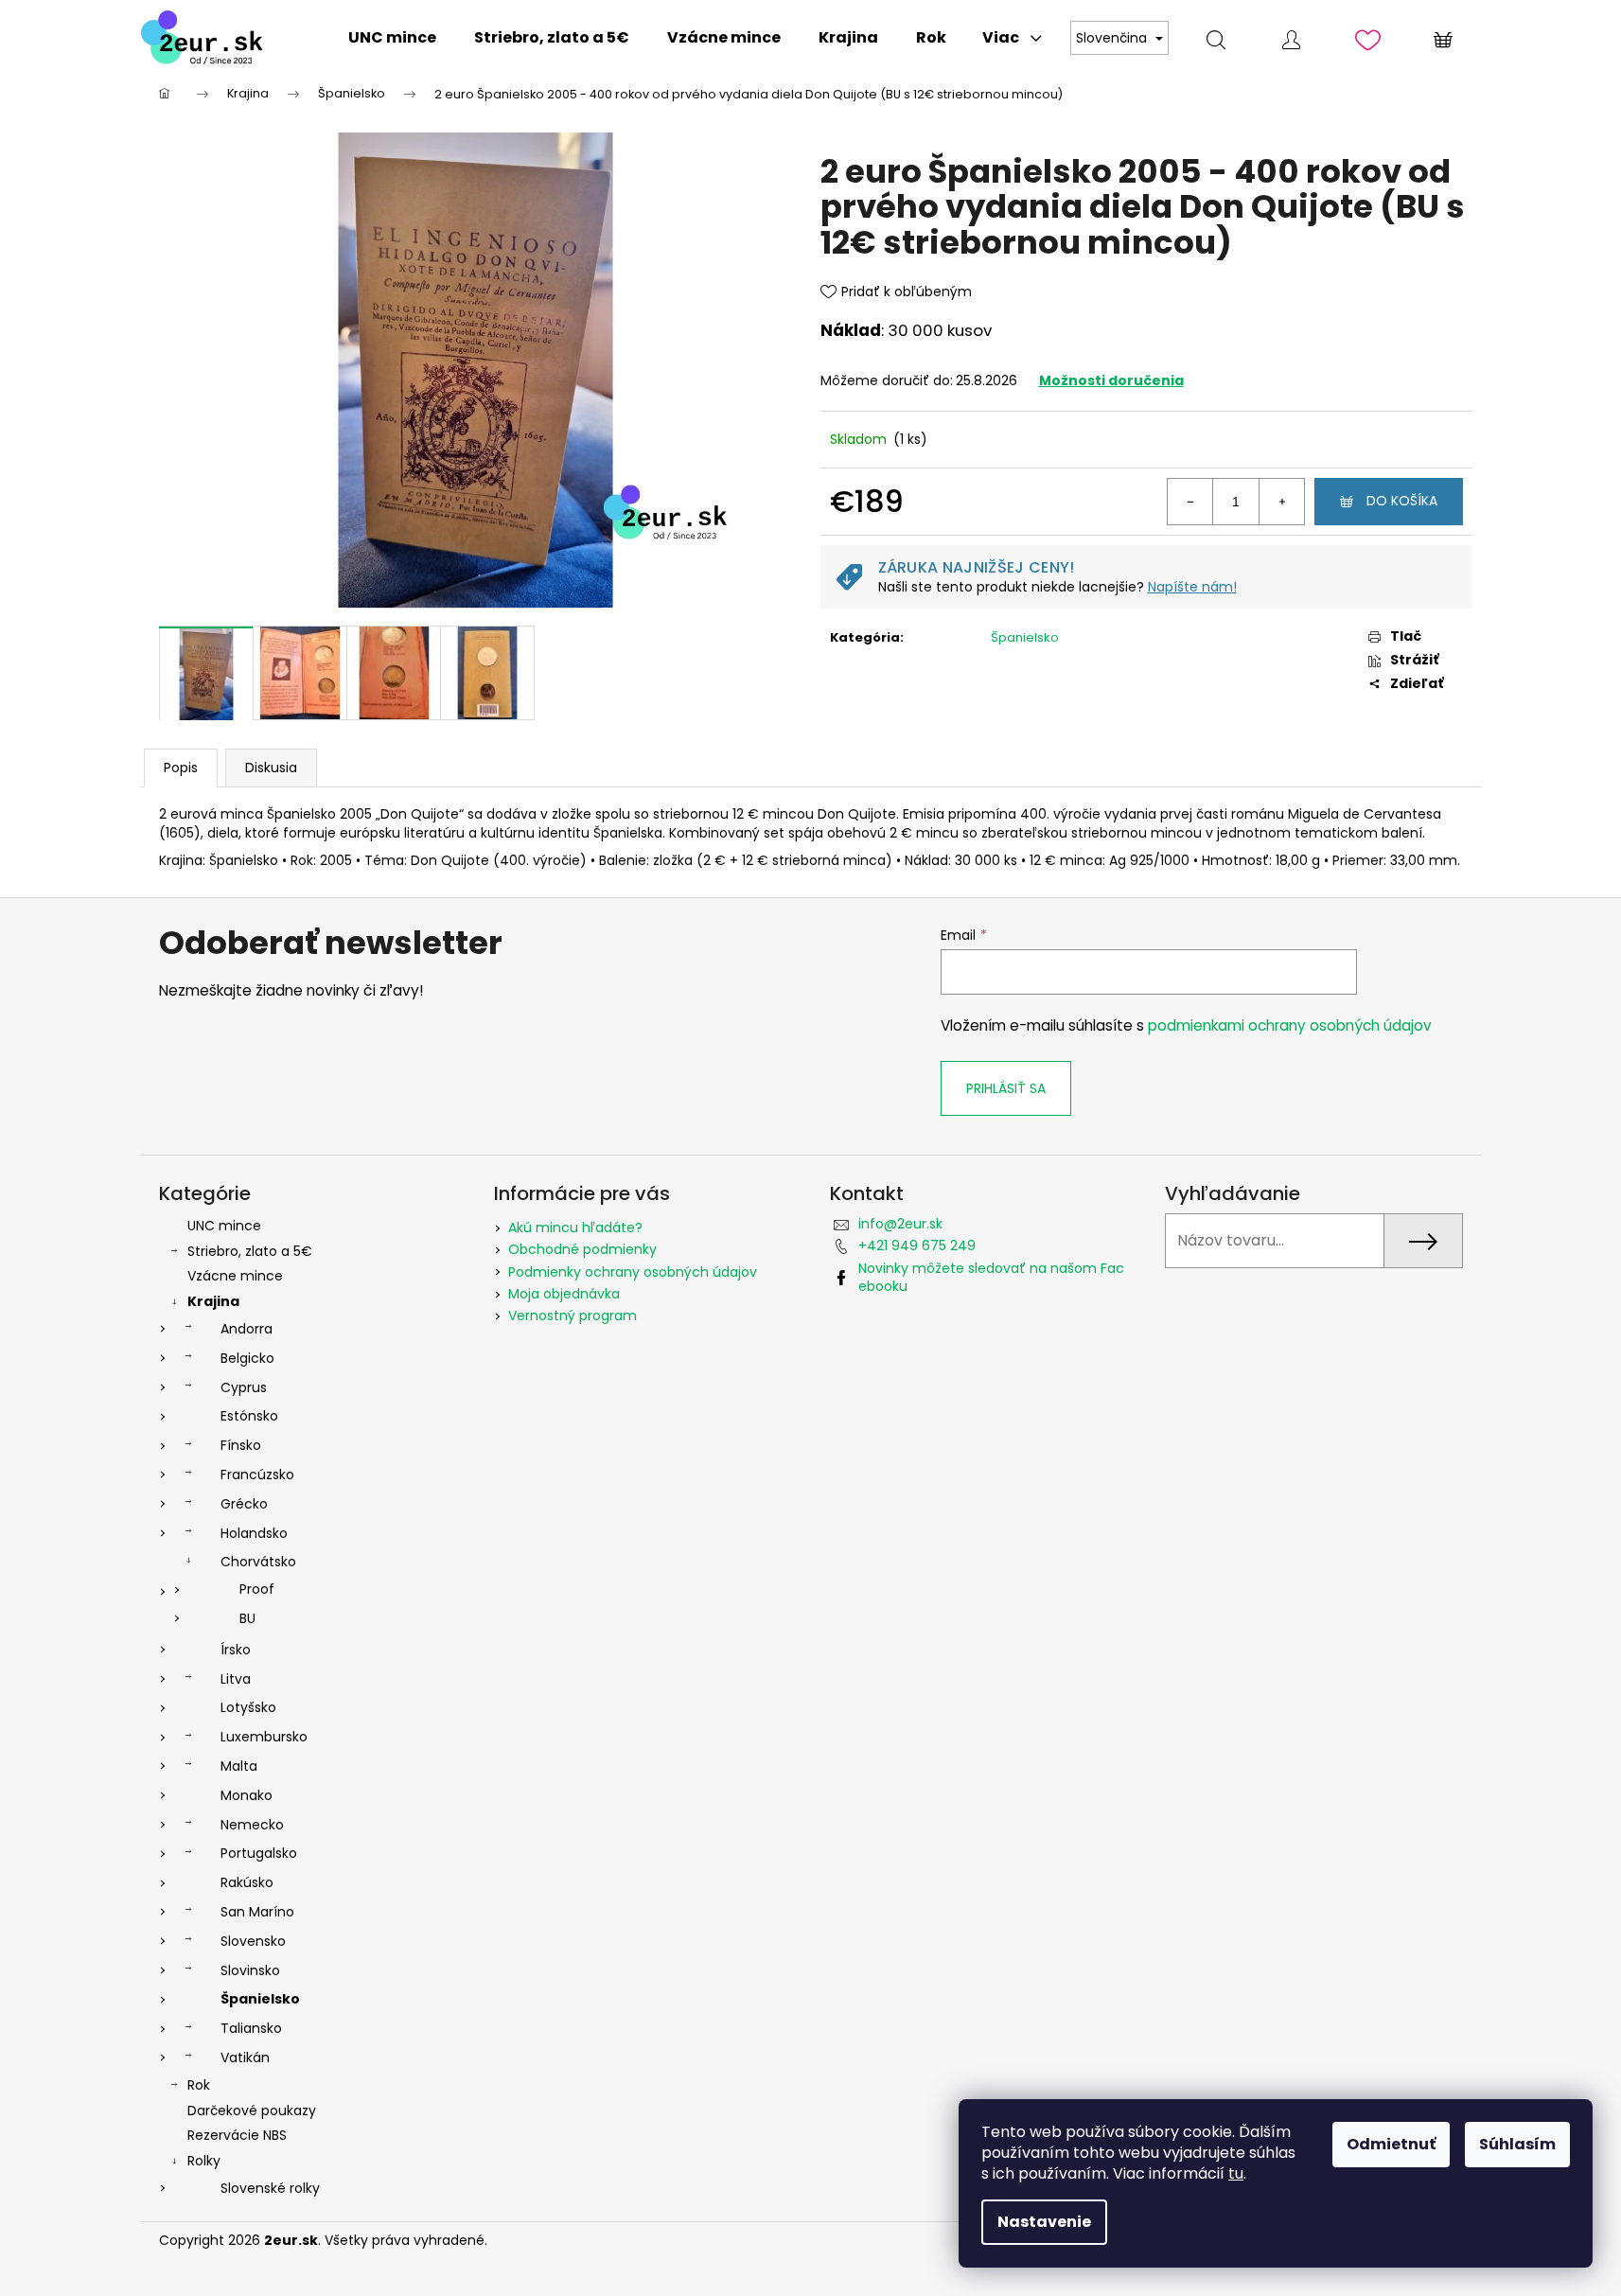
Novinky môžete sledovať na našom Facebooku (991, 1277)
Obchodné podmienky (582, 1249)
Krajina (213, 1301)
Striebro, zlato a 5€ (250, 1251)
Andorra (247, 1329)
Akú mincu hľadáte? (575, 1227)
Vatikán (245, 2058)
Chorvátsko (258, 1562)
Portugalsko (259, 1853)
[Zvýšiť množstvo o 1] (1281, 502)
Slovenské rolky (270, 2188)
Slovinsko (250, 1970)
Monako (247, 1795)
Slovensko (253, 1941)
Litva (236, 1679)
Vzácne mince (235, 1276)
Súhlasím (1517, 2144)
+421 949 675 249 (917, 1245)
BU (247, 1618)
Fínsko (241, 1445)
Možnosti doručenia (1111, 380)
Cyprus (244, 1387)
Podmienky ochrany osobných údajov (633, 1272)
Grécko (244, 1504)
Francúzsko (257, 1475)
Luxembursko (264, 1737)
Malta (239, 1766)
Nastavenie (1044, 2222)
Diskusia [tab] (271, 768)
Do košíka (1402, 501)
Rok (199, 2085)
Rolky (204, 2161)
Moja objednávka (564, 1294)
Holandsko (254, 1533)
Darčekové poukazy (252, 2111)
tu (1236, 2173)
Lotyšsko (248, 1707)
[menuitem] (392, 38)
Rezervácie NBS (237, 2135)
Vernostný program (573, 1316)
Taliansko (251, 2028)
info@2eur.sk (900, 1224)
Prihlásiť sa (1006, 1088)
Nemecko (252, 1825)
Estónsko (249, 1416)
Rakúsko (247, 1882)
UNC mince (224, 1226)
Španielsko (1025, 637)
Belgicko (247, 1358)
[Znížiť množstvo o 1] (1190, 502)
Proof (257, 1589)
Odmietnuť (1391, 2144)
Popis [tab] (181, 768)
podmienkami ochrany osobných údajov (1290, 1025)
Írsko (236, 1650)
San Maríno (257, 1912)
